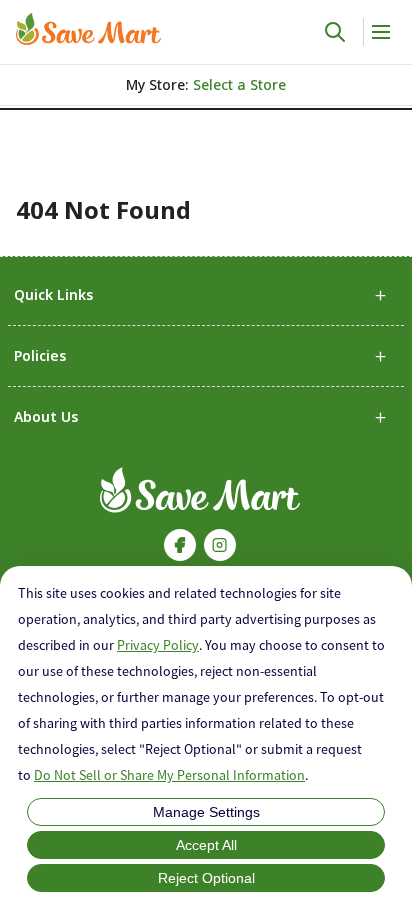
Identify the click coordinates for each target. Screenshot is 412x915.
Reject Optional (206, 878)
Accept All (206, 845)
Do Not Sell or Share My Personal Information (169, 775)
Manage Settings (206, 812)
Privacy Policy (158, 645)
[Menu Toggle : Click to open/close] (379, 32)
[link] (88, 29)
